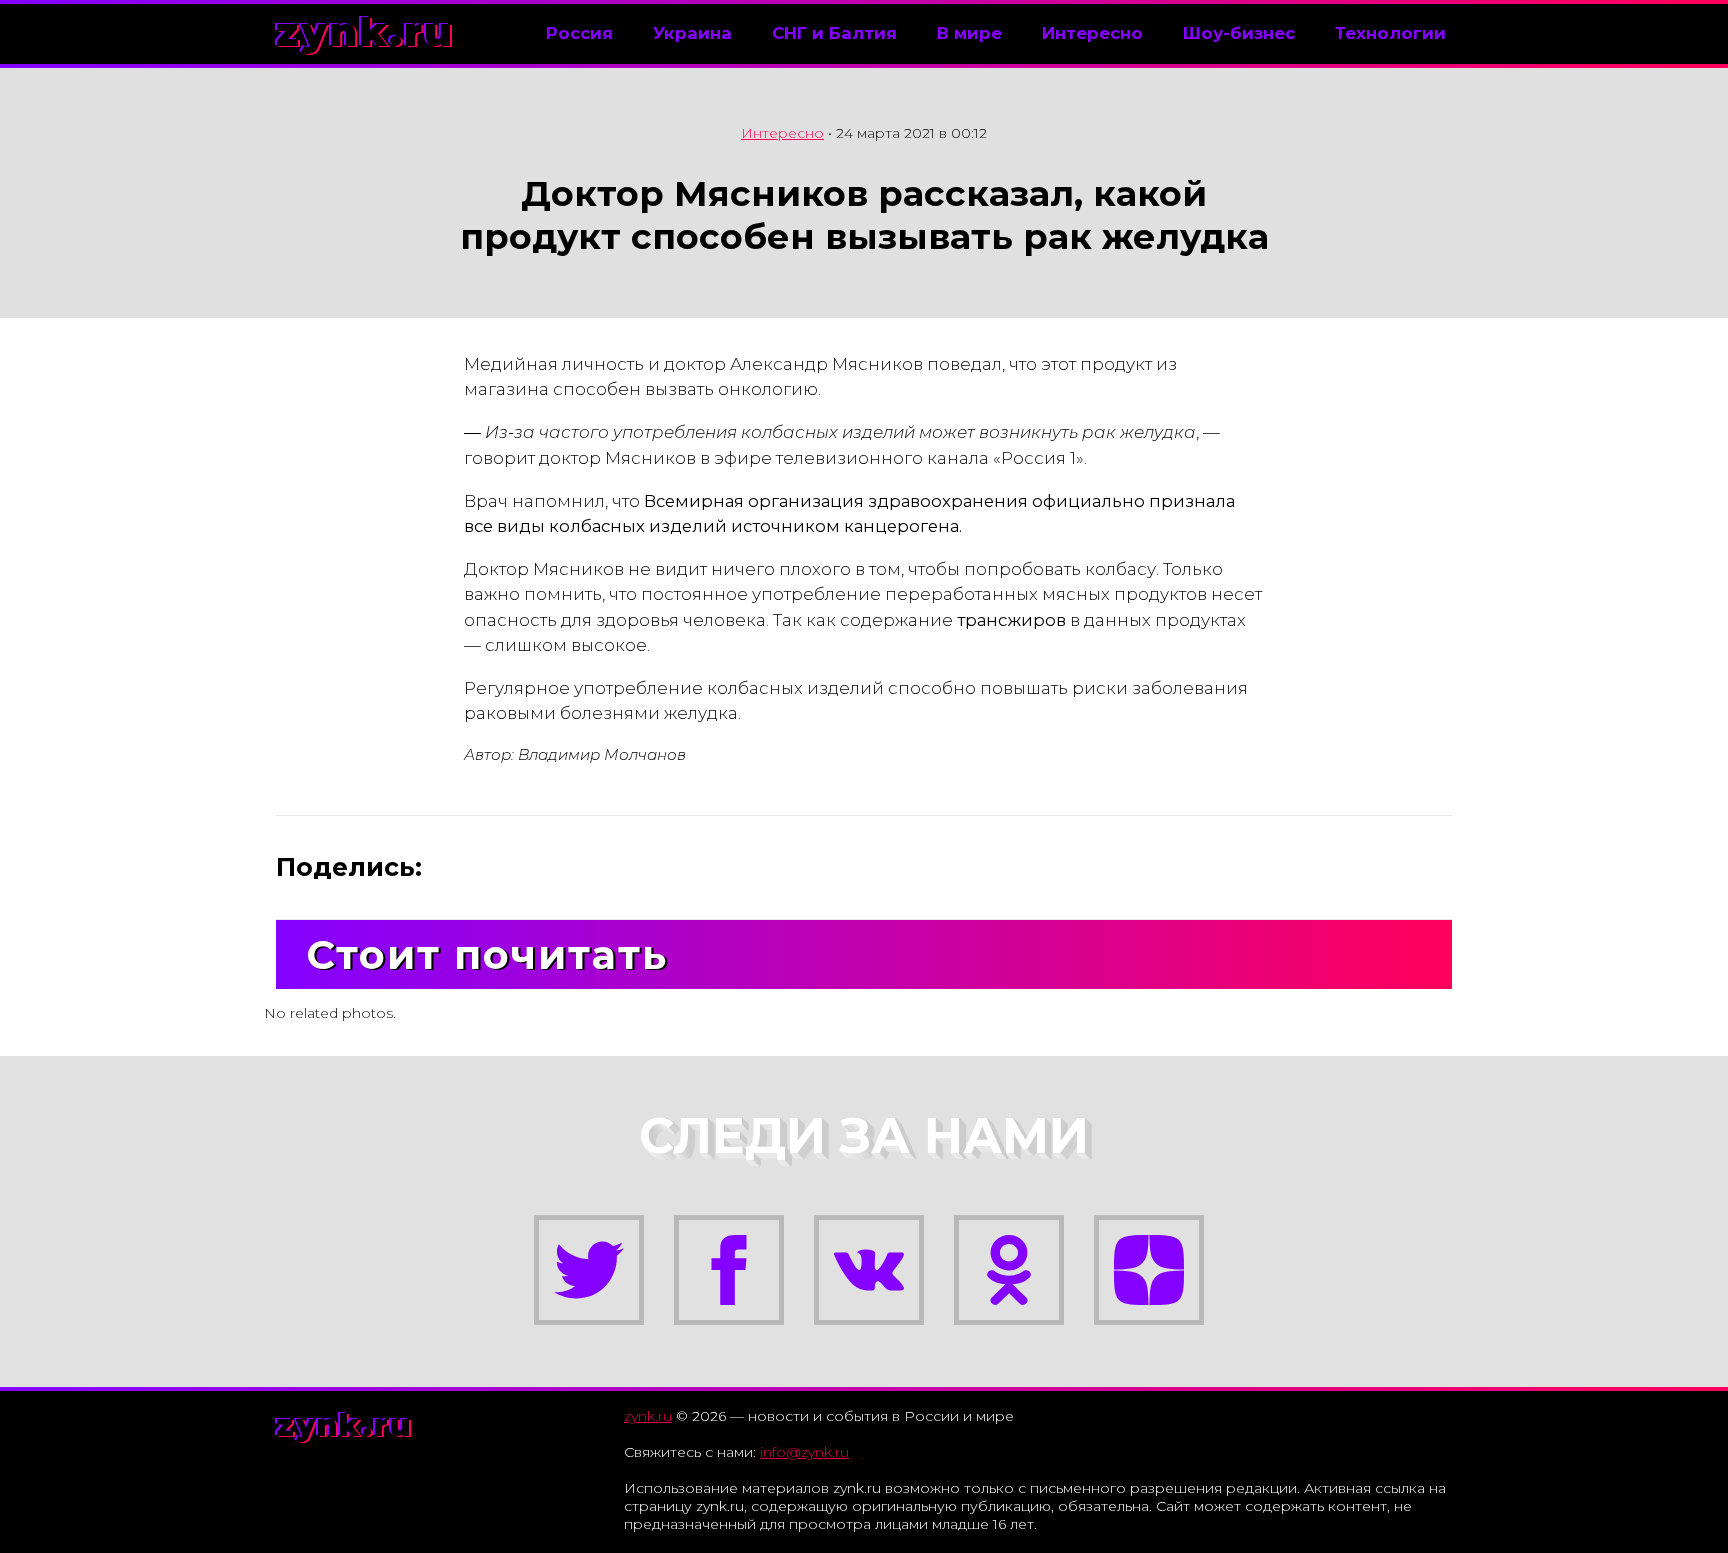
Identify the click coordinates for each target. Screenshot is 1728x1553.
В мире (969, 33)
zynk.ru (365, 31)
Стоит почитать (487, 954)
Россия (579, 33)
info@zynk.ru (804, 1452)
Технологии (1390, 33)
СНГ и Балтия (834, 33)
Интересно (1092, 33)
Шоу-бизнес (1239, 33)
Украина (692, 33)
